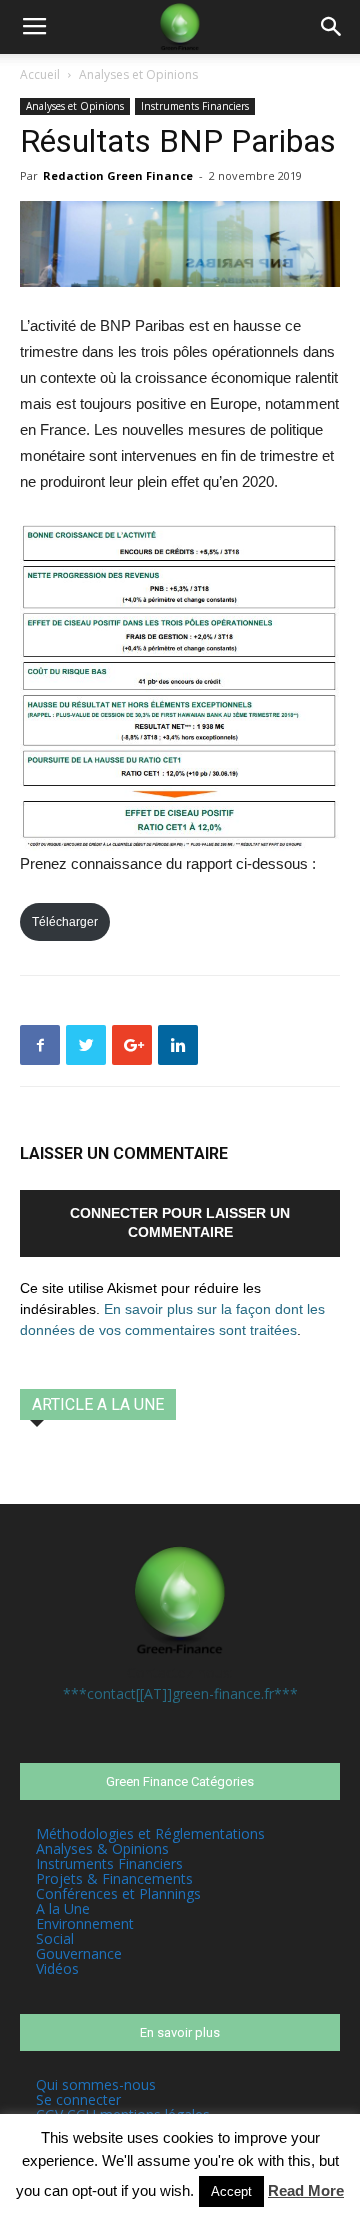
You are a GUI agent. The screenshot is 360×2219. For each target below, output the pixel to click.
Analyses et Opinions (138, 74)
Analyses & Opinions (102, 1848)
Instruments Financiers (195, 106)
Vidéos (57, 1968)
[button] (332, 27)
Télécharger (65, 922)
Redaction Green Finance (118, 175)
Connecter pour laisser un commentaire (180, 1222)
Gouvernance (79, 1953)
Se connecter (78, 2099)
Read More (306, 2190)
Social (55, 1938)
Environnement (85, 1923)
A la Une (63, 1908)
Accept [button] (231, 2191)
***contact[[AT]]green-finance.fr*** (180, 1693)
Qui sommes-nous (96, 2084)
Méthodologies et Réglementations (150, 1833)
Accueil (40, 74)
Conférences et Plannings (118, 1893)
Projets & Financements (114, 1878)
